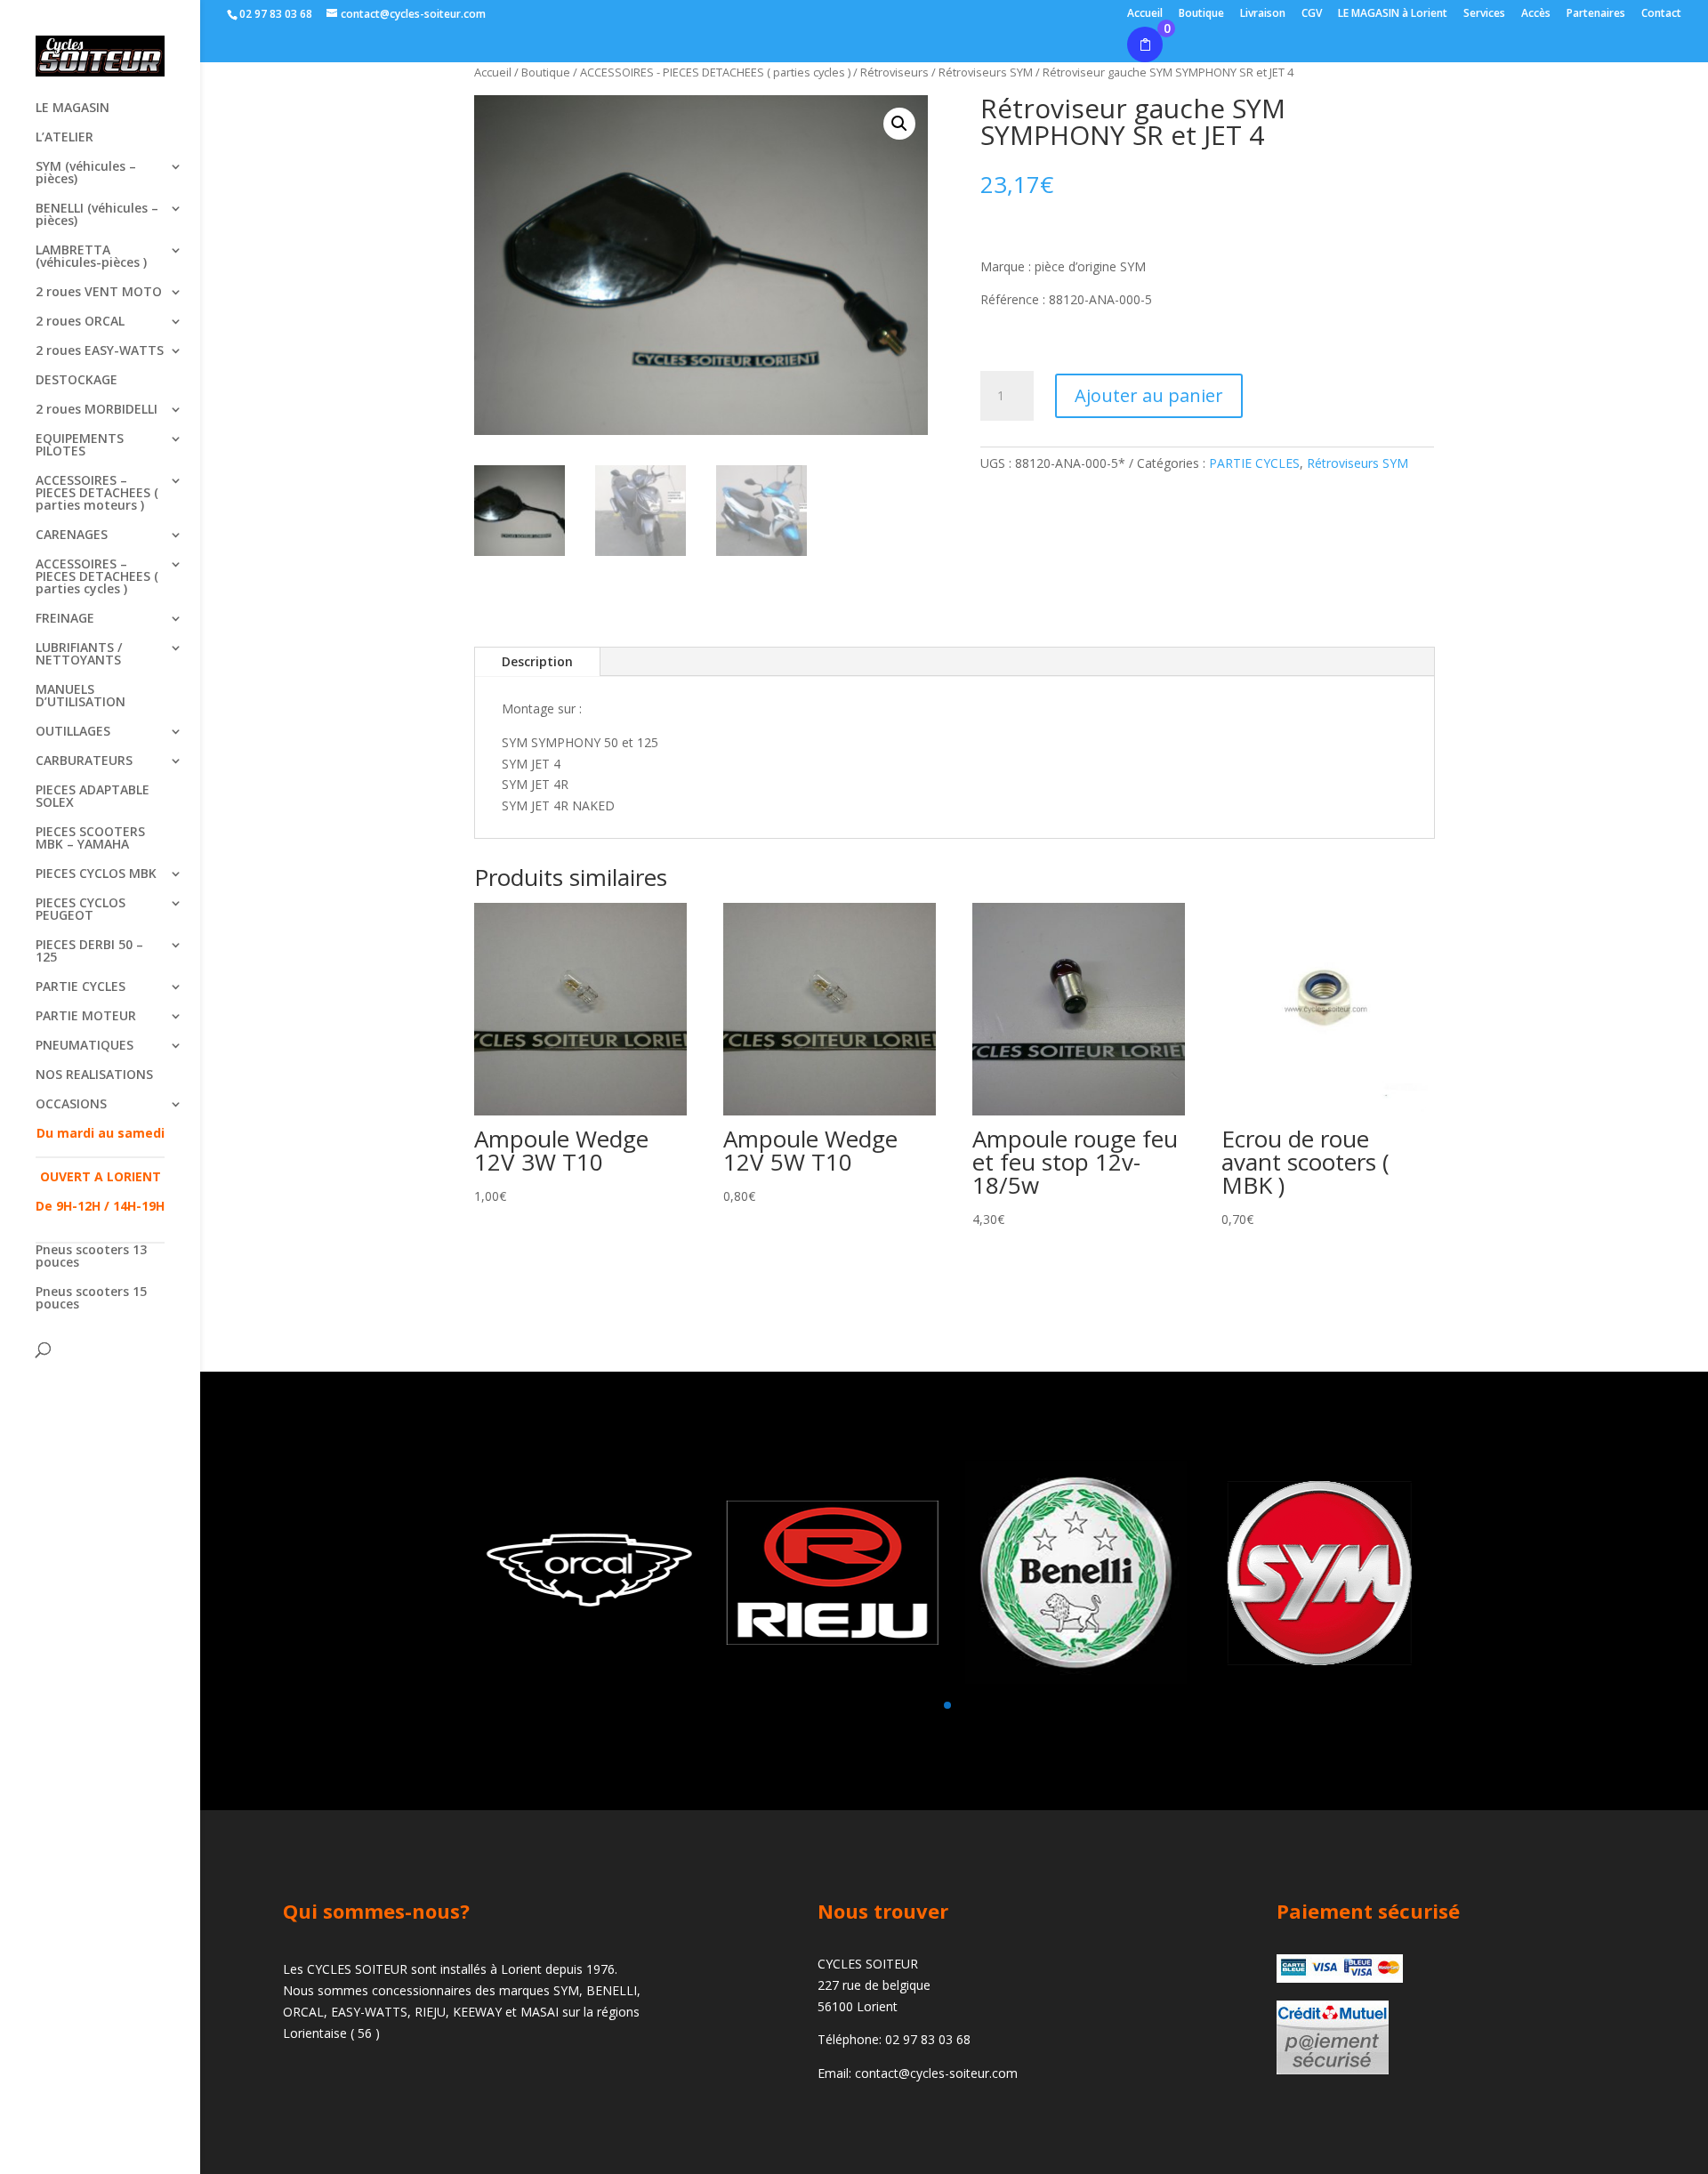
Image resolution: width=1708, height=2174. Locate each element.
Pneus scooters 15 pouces (91, 1299)
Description (537, 661)
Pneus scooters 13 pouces (91, 1257)
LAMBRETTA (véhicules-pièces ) (91, 257)
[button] (899, 124)
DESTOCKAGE (77, 381)
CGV (1312, 14)
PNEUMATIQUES (85, 1046)
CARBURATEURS (84, 761)
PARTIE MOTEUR (86, 1017)
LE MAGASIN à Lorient (1393, 14)
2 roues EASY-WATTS (100, 351)
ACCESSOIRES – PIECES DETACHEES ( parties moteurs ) (97, 494)
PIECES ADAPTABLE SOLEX (93, 797)
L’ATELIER (64, 138)
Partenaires (1596, 14)
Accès (1536, 14)
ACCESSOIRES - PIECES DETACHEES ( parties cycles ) (715, 72)
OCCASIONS (71, 1105)
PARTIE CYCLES (81, 987)
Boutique (1201, 14)
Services (1484, 14)
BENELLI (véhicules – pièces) (97, 215)
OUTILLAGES (73, 732)
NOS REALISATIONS (94, 1075)
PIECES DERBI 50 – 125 (89, 952)
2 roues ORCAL (80, 322)
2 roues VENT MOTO (99, 293)
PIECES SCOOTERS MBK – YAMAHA (90, 839)
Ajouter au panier (1149, 395)
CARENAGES (72, 535)
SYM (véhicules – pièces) (86, 173)
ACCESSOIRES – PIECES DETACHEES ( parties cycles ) (97, 577)
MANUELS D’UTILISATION (81, 696)
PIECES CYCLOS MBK (96, 874)
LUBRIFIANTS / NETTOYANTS (79, 655)
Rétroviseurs (894, 72)
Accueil (1145, 14)
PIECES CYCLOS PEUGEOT (81, 910)
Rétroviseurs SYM (1358, 463)
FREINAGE (65, 619)
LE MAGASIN (73, 109)
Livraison (1263, 14)
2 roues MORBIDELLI (97, 410)
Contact (1661, 14)
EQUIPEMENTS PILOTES (80, 446)
